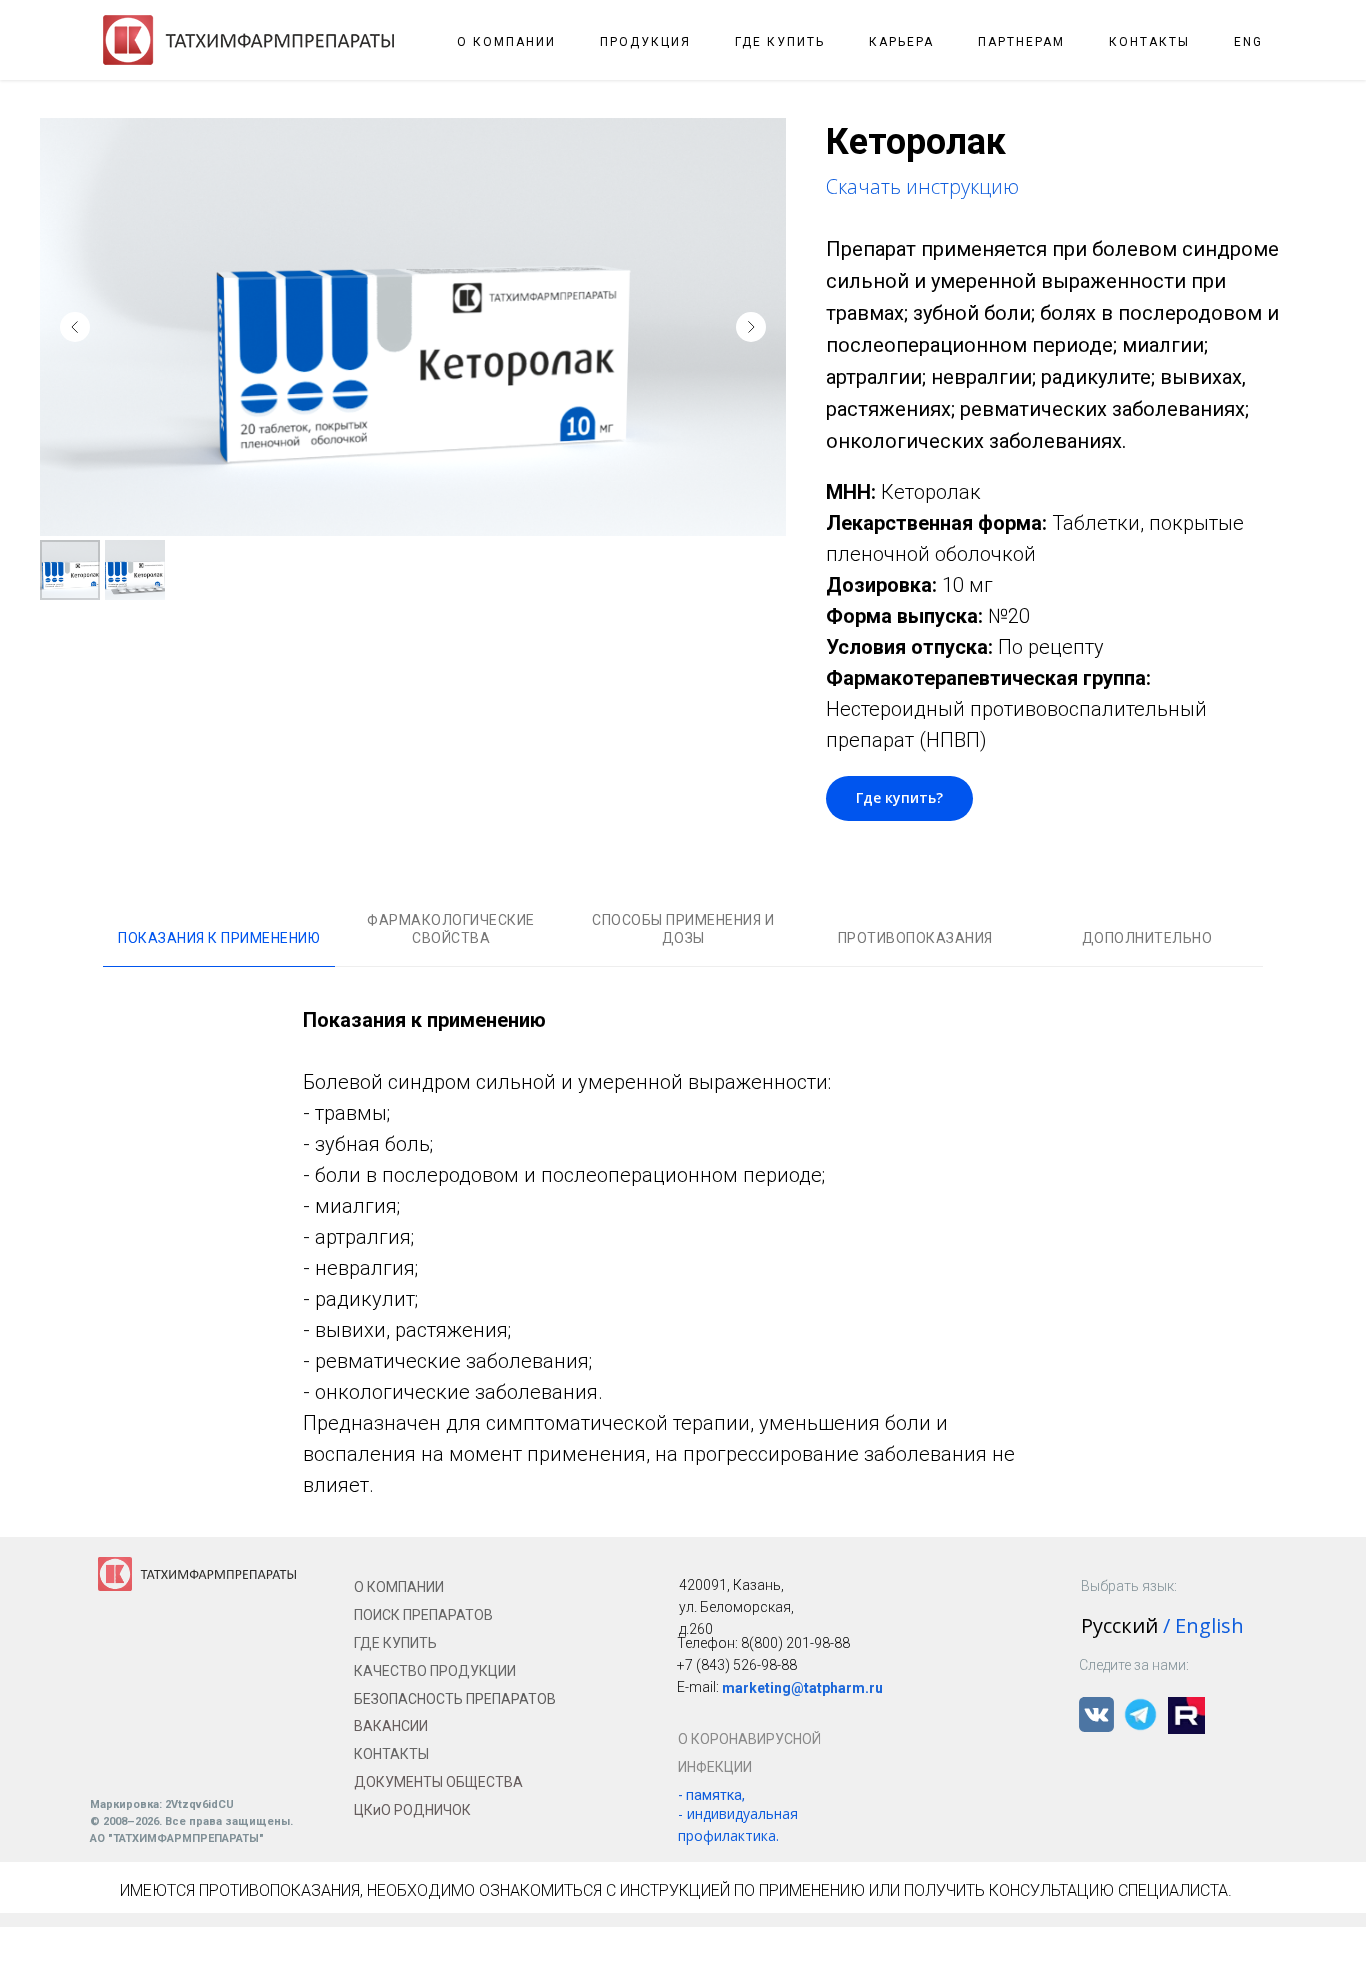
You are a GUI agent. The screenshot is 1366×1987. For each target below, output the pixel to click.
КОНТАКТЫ (1149, 42)
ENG (1248, 42)
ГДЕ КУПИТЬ (780, 42)
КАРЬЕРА (901, 42)
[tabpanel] (683, 1252)
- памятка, (711, 1795)
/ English (1203, 1625)
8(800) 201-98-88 (795, 1643)
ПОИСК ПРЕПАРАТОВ (423, 1615)
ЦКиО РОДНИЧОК (412, 1810)
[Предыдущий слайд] (75, 327)
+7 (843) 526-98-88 (737, 1665)
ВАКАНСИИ (391, 1726)
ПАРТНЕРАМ (1021, 42)
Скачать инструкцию (922, 186)
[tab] (219, 947)
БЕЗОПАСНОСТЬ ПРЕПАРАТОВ (455, 1699)
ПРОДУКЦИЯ (645, 42)
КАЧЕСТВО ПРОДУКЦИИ (435, 1671)
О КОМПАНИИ (506, 42)
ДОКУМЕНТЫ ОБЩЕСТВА (438, 1782)
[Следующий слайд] (751, 327)
